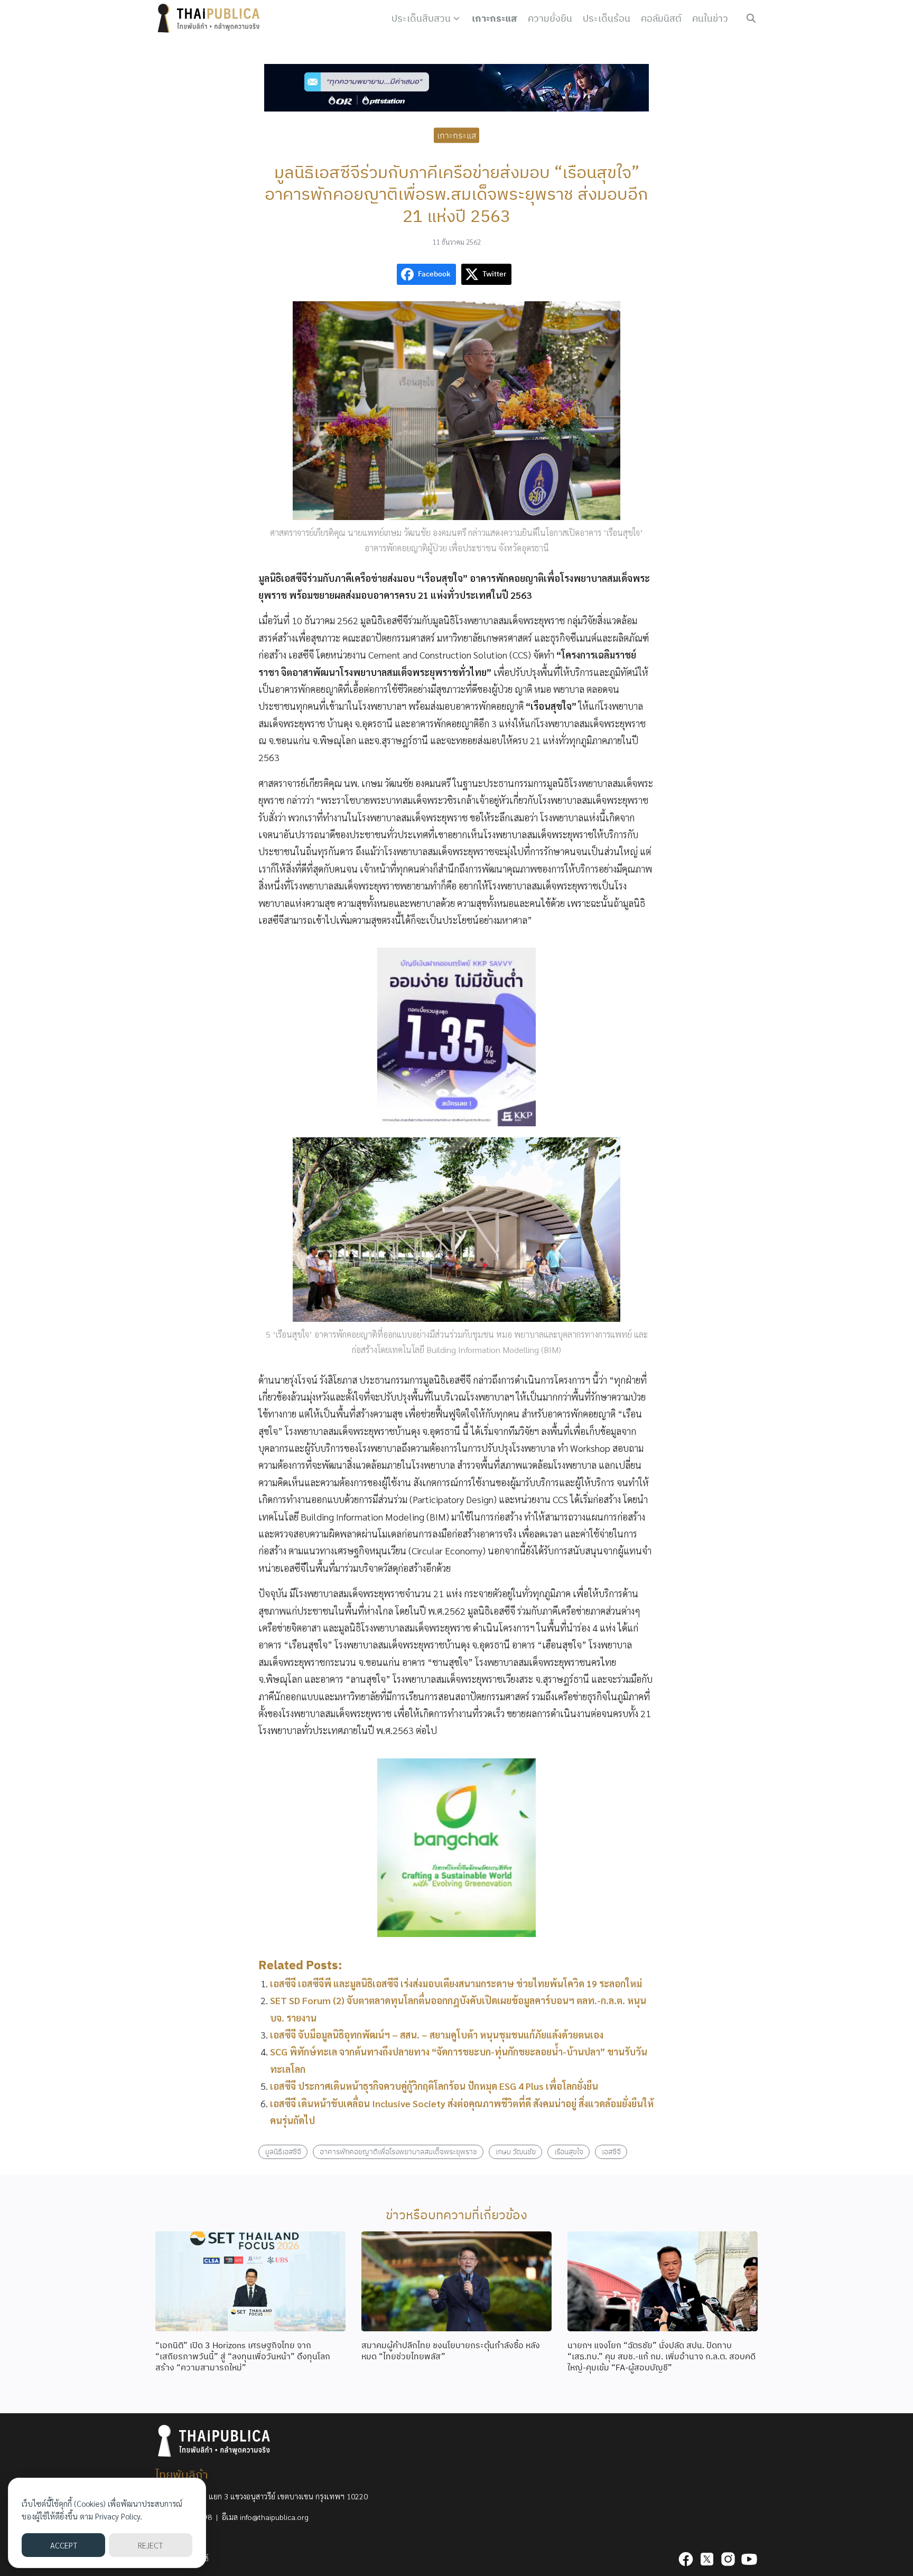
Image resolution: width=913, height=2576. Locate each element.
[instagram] (728, 2559)
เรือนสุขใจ (569, 2151)
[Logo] (211, 18)
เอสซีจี (611, 2151)
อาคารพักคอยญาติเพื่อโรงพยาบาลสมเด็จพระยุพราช (398, 2151)
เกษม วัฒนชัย (516, 2151)
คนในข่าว (710, 18)
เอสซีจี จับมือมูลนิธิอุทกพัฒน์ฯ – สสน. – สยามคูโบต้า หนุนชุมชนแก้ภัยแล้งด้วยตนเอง (437, 2035)
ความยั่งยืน (550, 18)
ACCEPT (64, 2545)
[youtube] (749, 2559)
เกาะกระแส (495, 18)
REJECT (150, 2545)
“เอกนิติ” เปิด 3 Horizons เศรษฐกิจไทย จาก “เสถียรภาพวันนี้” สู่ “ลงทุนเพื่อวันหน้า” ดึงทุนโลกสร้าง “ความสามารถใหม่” (243, 2356)
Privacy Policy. (119, 2516)
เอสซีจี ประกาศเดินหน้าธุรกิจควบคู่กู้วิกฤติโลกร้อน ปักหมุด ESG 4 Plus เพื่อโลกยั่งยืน (434, 2086)
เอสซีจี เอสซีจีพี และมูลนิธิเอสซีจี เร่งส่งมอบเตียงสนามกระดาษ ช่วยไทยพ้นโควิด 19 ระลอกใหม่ (456, 1983)
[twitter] (707, 2559)
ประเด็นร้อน (607, 18)
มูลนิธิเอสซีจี (283, 2151)
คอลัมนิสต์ (661, 18)
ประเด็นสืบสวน (421, 18)
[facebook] (686, 2559)
